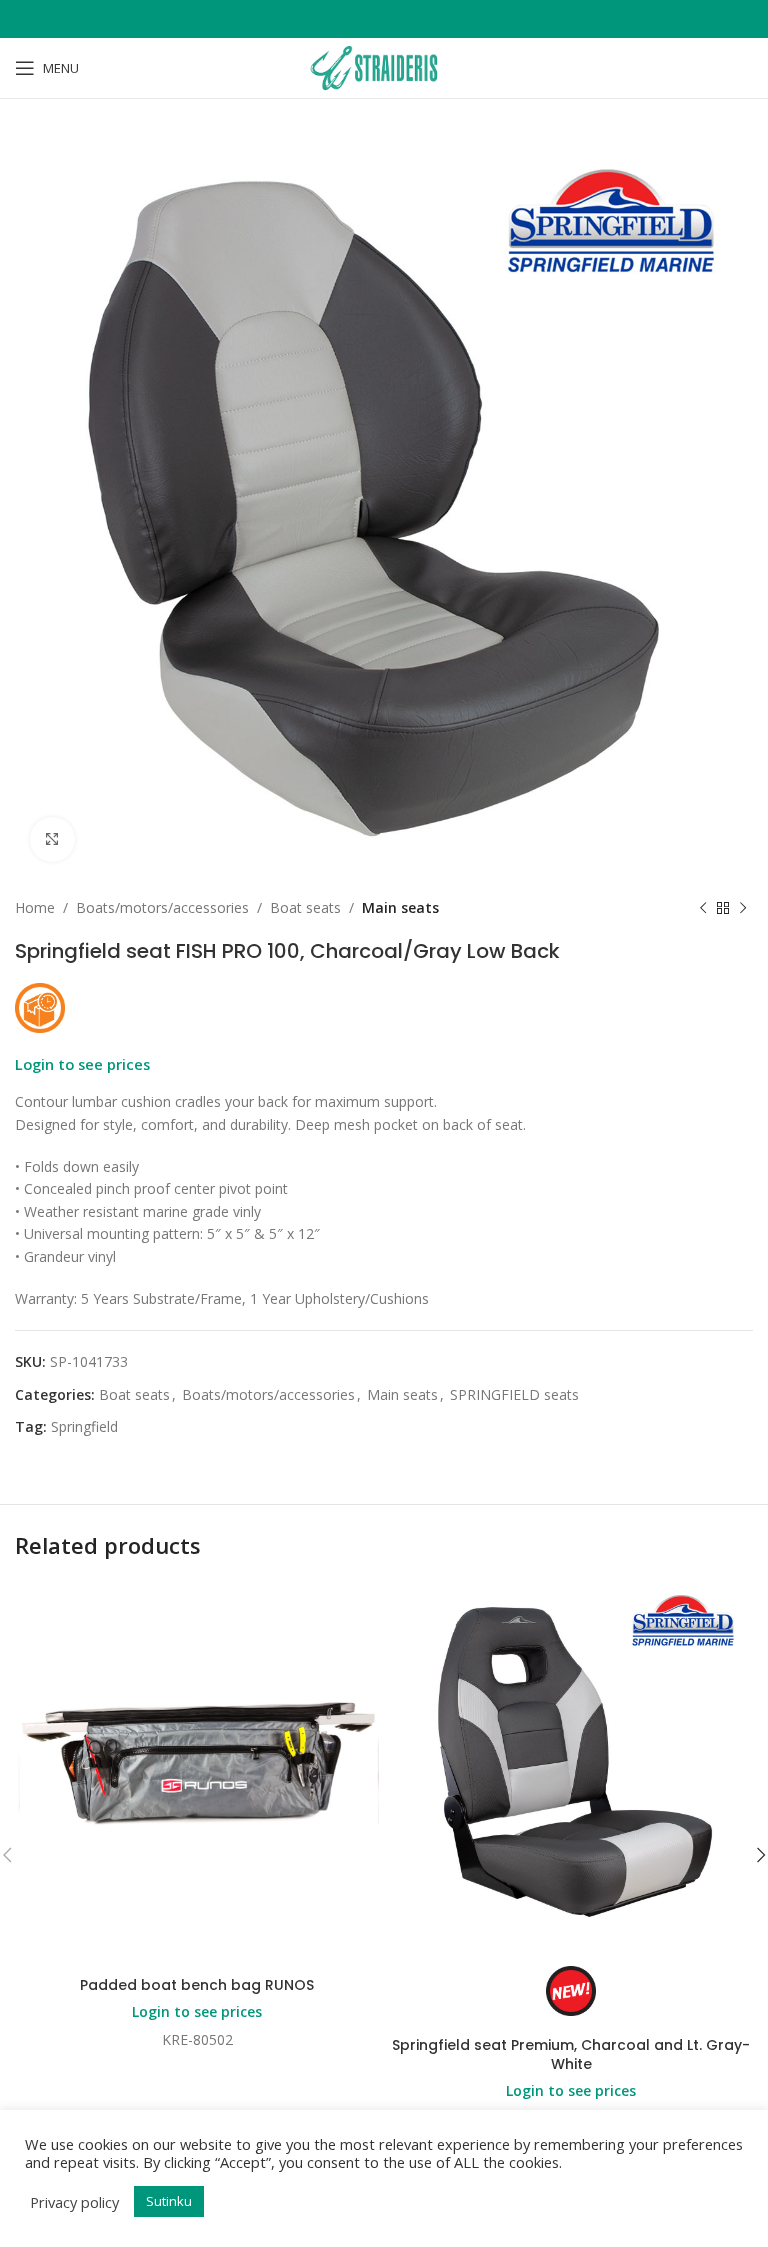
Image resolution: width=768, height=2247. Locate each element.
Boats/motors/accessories (162, 907)
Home (35, 907)
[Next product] (743, 908)
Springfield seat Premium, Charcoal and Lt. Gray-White (571, 2055)
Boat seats (305, 907)
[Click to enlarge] (52, 839)
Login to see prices (82, 1064)
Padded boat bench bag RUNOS (197, 1985)
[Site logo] (384, 66)
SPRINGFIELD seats (514, 1394)
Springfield (84, 1426)
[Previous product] (703, 908)
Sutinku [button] (169, 2201)
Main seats (400, 907)
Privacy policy (74, 2202)
